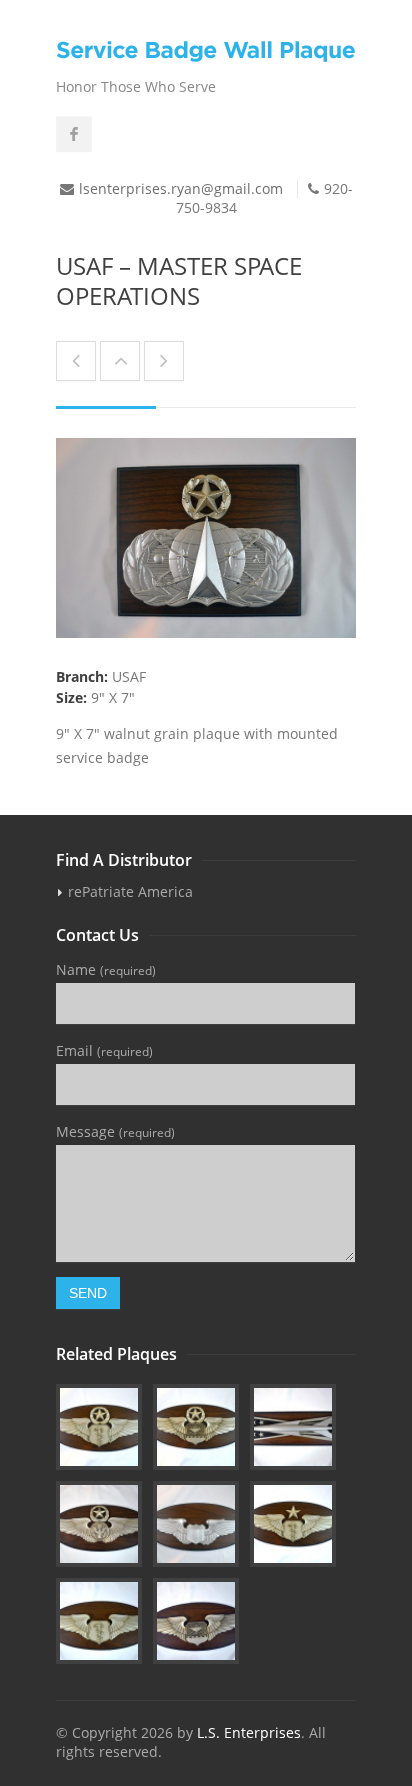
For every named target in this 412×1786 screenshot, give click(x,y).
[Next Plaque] (164, 361)
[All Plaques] (120, 361)
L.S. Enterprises (249, 1732)
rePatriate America (130, 891)
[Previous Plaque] (76, 361)
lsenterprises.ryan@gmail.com (181, 188)
